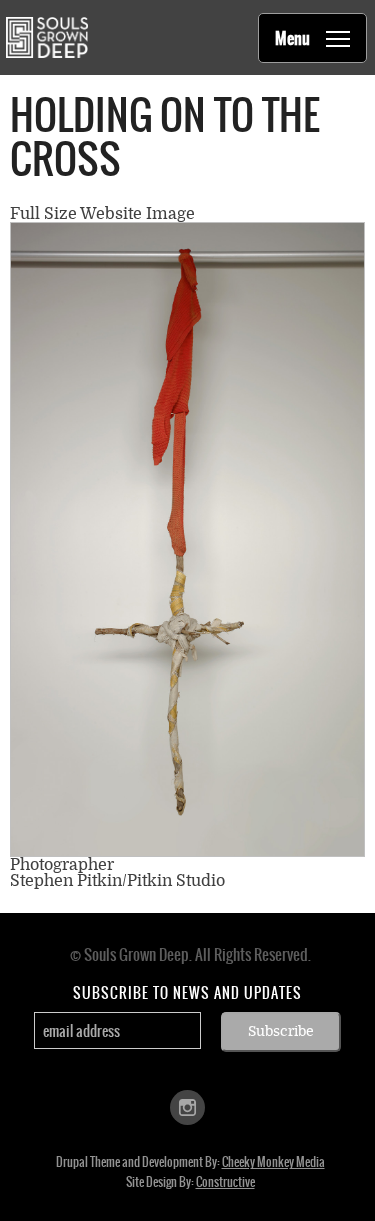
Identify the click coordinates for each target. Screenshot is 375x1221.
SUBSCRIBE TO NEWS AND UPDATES (187, 993)
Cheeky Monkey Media (273, 1162)
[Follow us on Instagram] (187, 1106)
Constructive (225, 1182)
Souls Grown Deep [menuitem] (46, 37)
